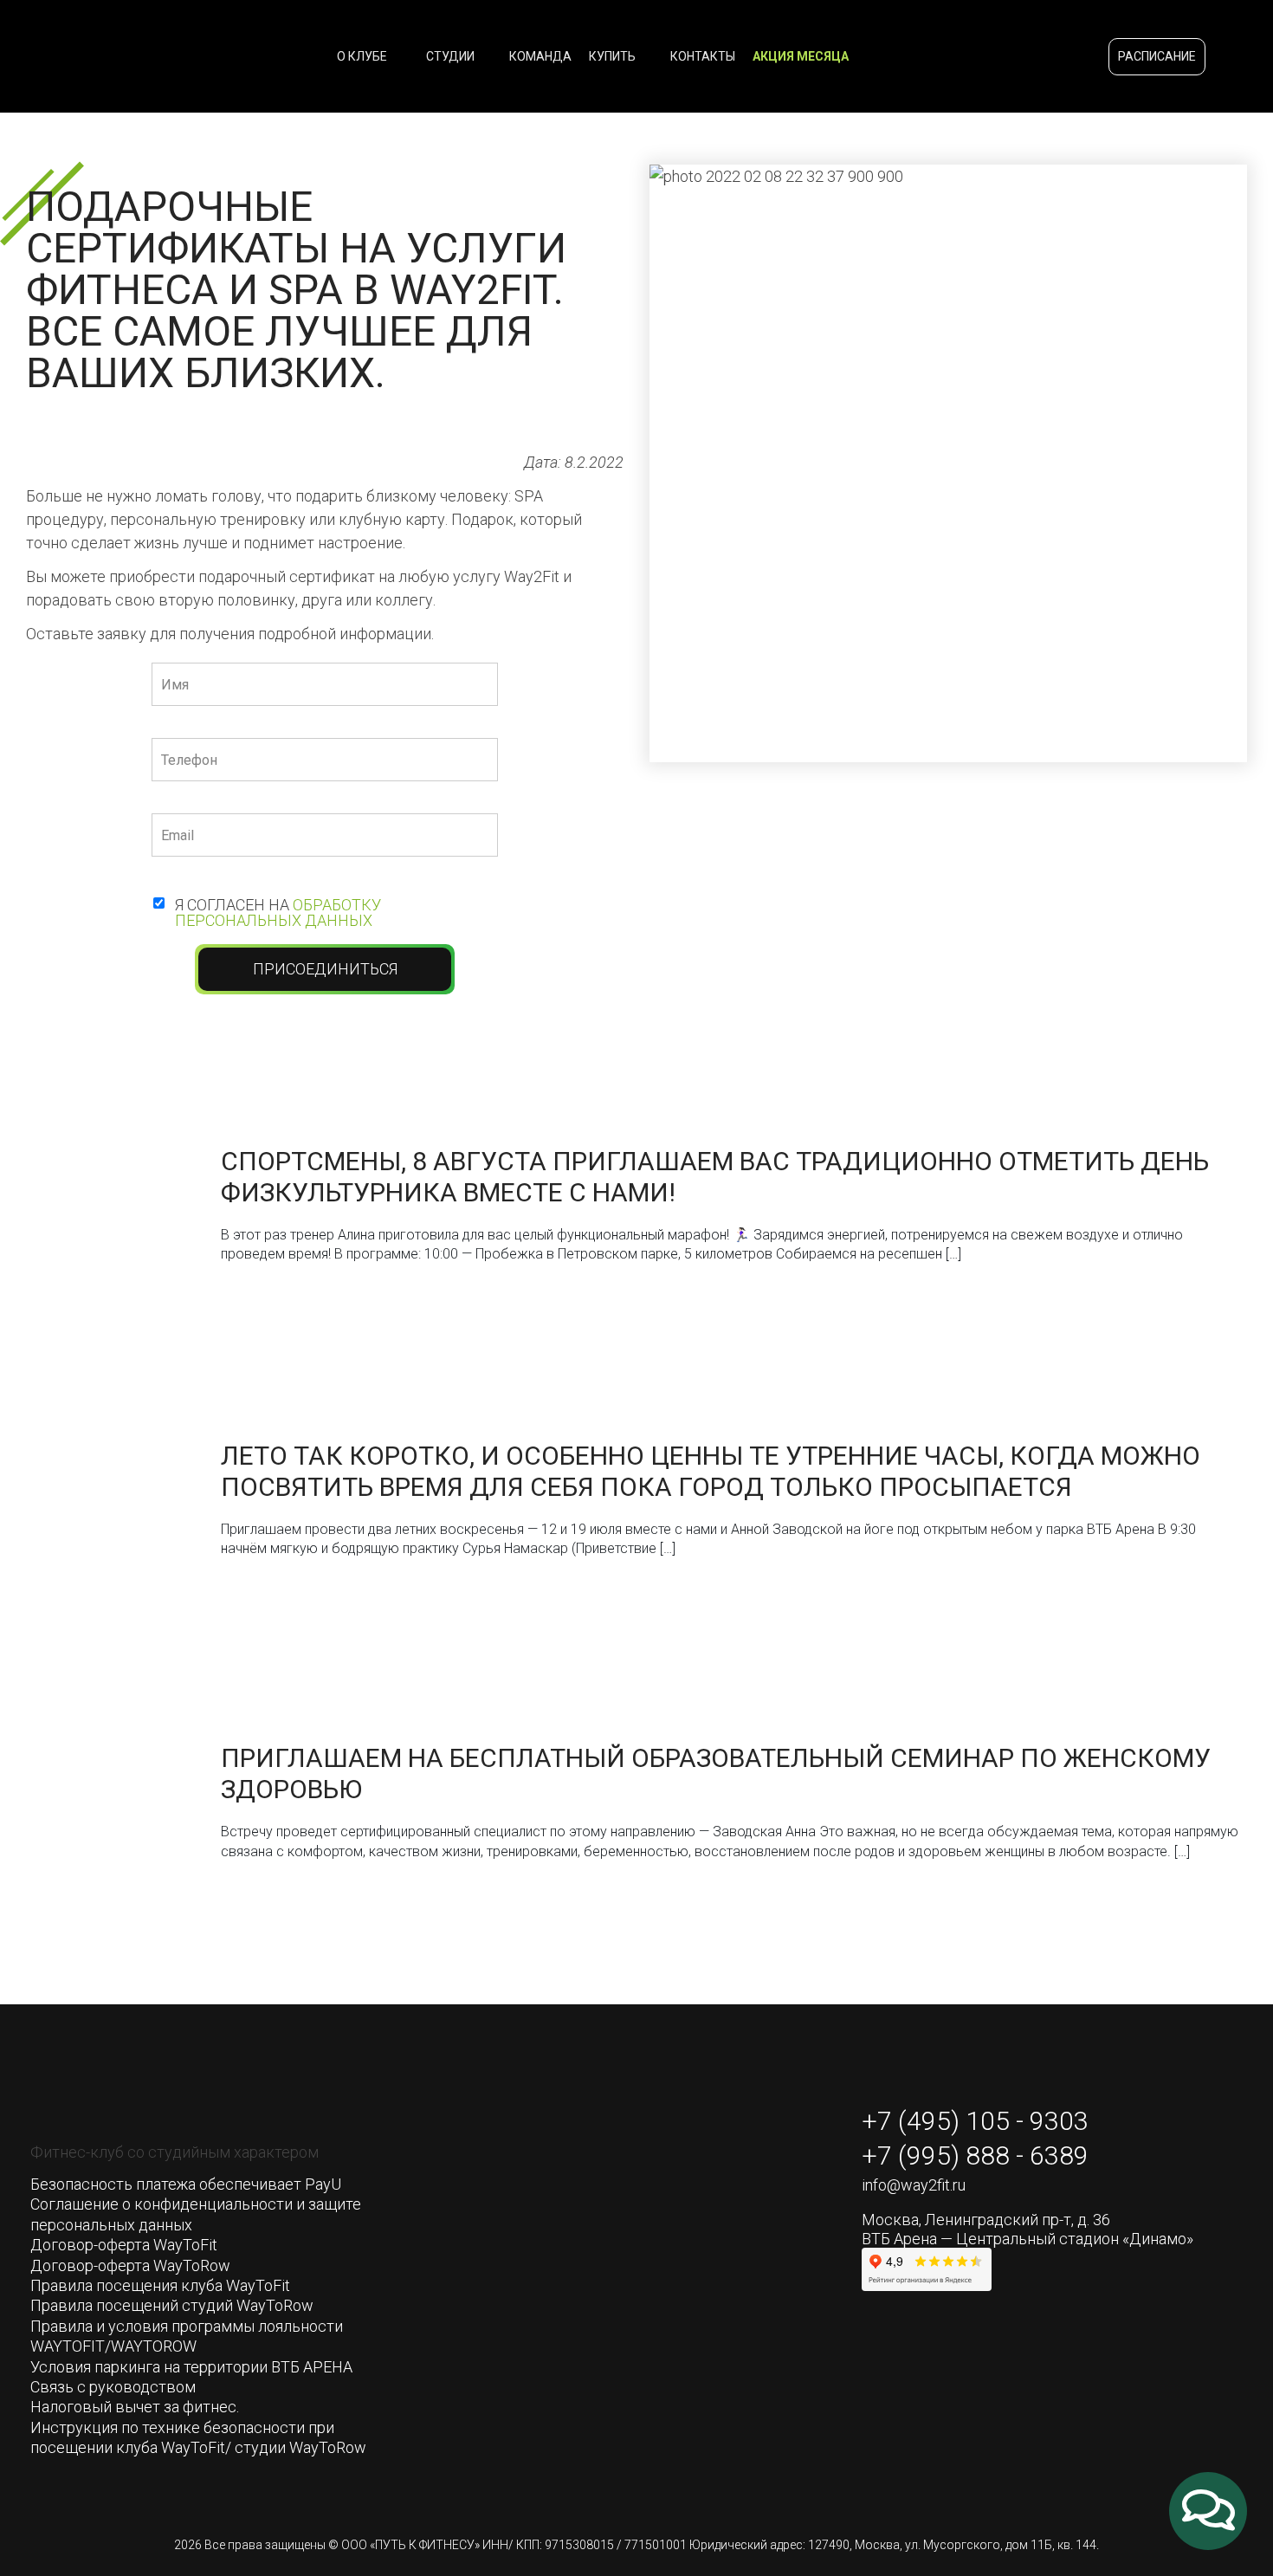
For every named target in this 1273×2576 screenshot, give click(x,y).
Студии (452, 56)
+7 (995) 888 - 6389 (975, 2156)
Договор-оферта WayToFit (124, 2245)
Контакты (703, 56)
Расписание (1157, 56)
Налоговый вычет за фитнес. (135, 2407)
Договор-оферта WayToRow (130, 2265)
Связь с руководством (113, 2387)
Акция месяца (801, 56)
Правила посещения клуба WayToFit (160, 2285)
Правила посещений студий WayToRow (172, 2305)
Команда (540, 56)
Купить (614, 56)
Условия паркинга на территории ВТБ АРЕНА (191, 2367)
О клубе (363, 56)
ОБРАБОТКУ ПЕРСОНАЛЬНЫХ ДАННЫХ (278, 913)
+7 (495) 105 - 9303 (975, 2121)
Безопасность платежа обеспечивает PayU (186, 2184)
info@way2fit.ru (914, 2185)
